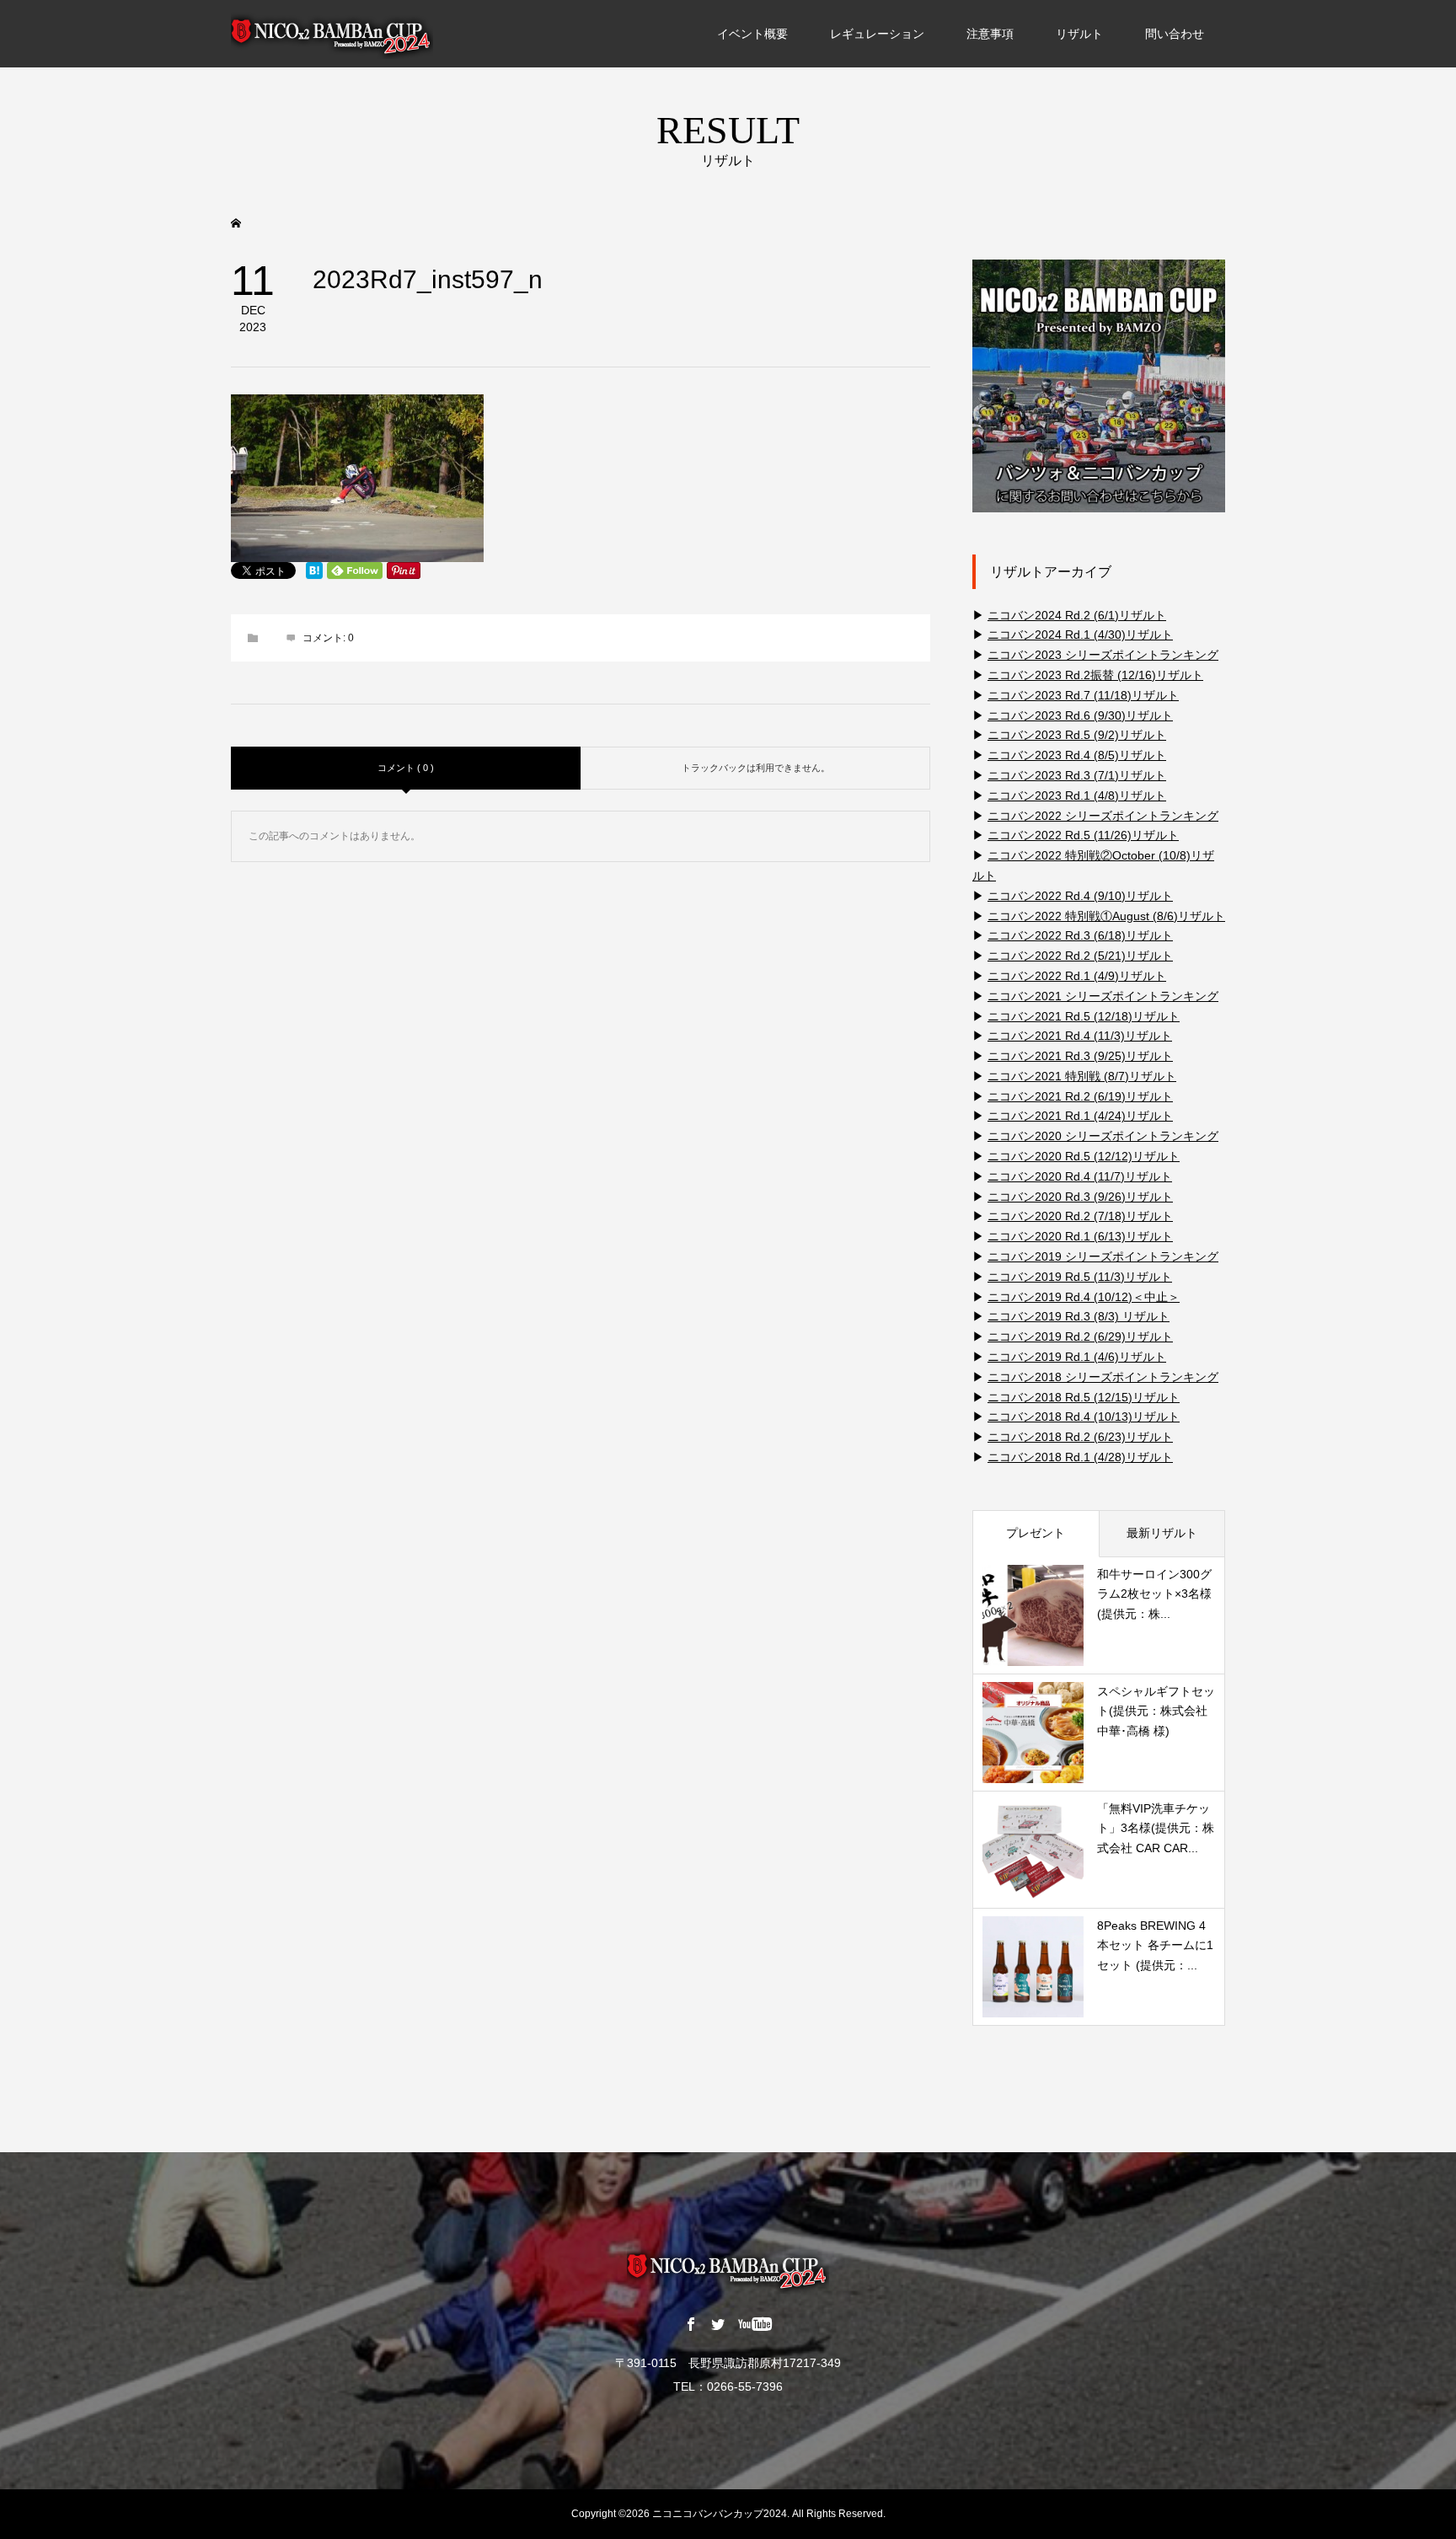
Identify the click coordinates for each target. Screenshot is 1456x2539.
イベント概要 (752, 34)
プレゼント (1036, 1533)
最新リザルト (1162, 1533)
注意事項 (990, 34)
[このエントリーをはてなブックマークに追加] (314, 570)
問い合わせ (1175, 34)
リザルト (1079, 34)
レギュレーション (877, 34)
